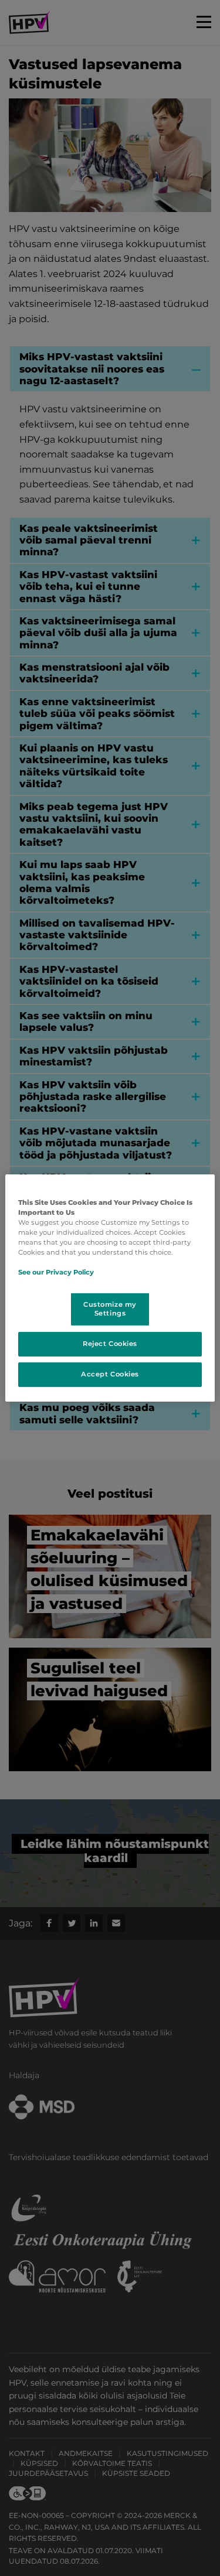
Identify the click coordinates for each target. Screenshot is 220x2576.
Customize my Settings (110, 1309)
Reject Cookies (110, 1344)
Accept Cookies (110, 1374)
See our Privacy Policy (56, 1272)
